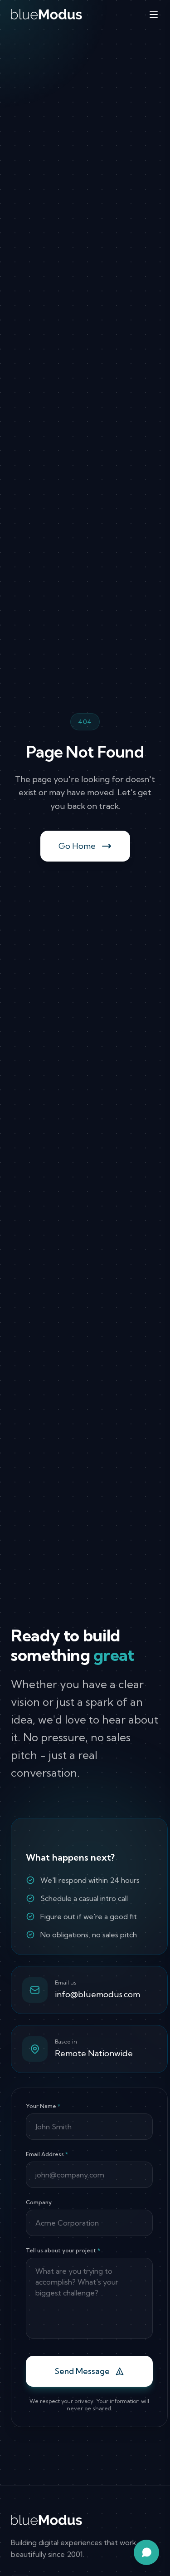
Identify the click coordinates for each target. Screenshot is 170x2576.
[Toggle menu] (154, 15)
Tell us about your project (63, 2250)
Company (39, 2202)
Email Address (47, 2154)
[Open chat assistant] (146, 2552)
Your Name (43, 2106)
